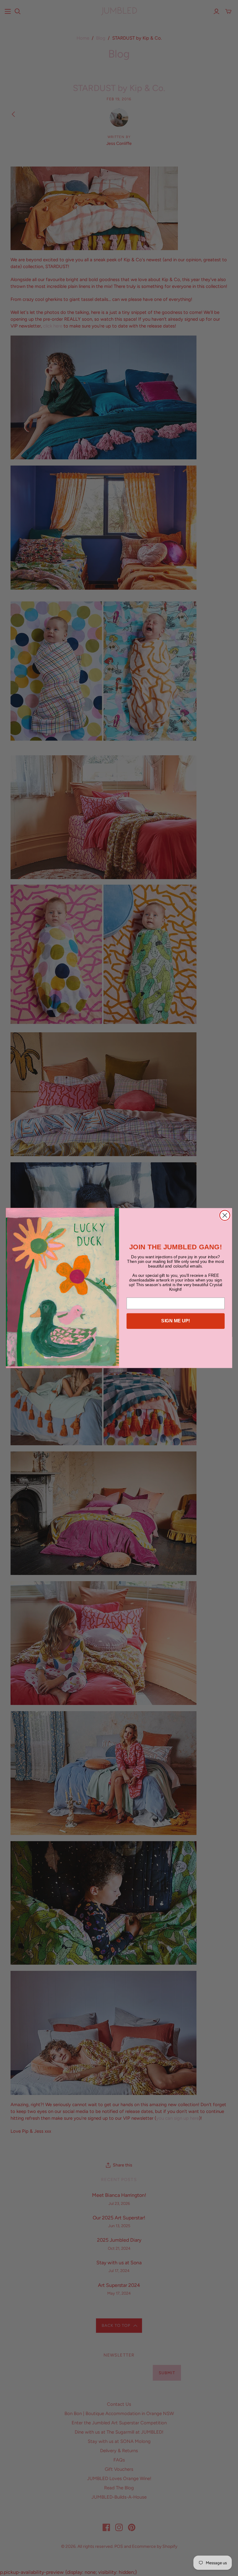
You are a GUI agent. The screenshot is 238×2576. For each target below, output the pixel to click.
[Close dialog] (225, 1215)
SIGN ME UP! (176, 1321)
